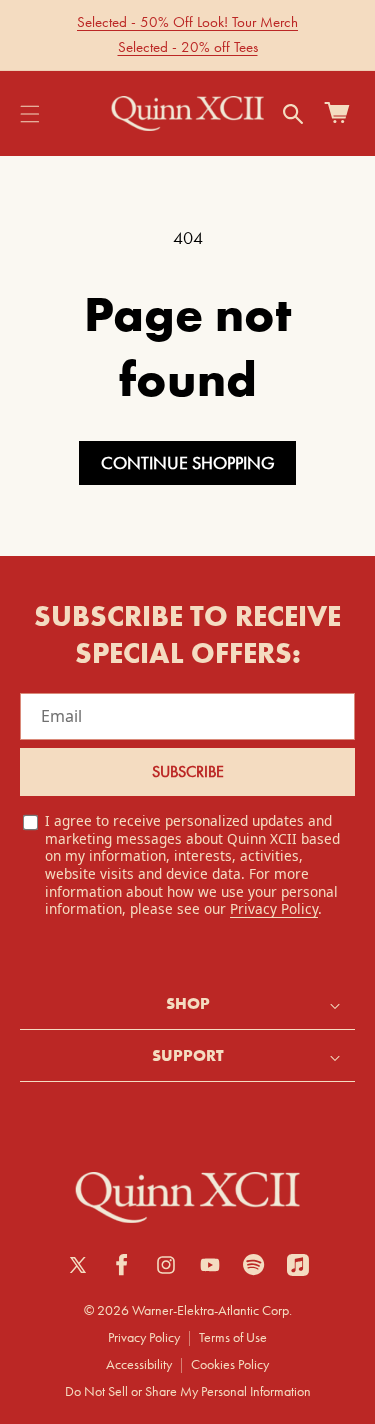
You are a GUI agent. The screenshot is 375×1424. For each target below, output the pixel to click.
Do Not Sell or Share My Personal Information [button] (188, 1391)
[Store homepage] (187, 1198)
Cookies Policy (230, 1364)
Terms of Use (233, 1337)
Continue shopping (188, 463)
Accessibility (139, 1364)
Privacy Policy (274, 908)
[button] (30, 114)
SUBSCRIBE (188, 771)
